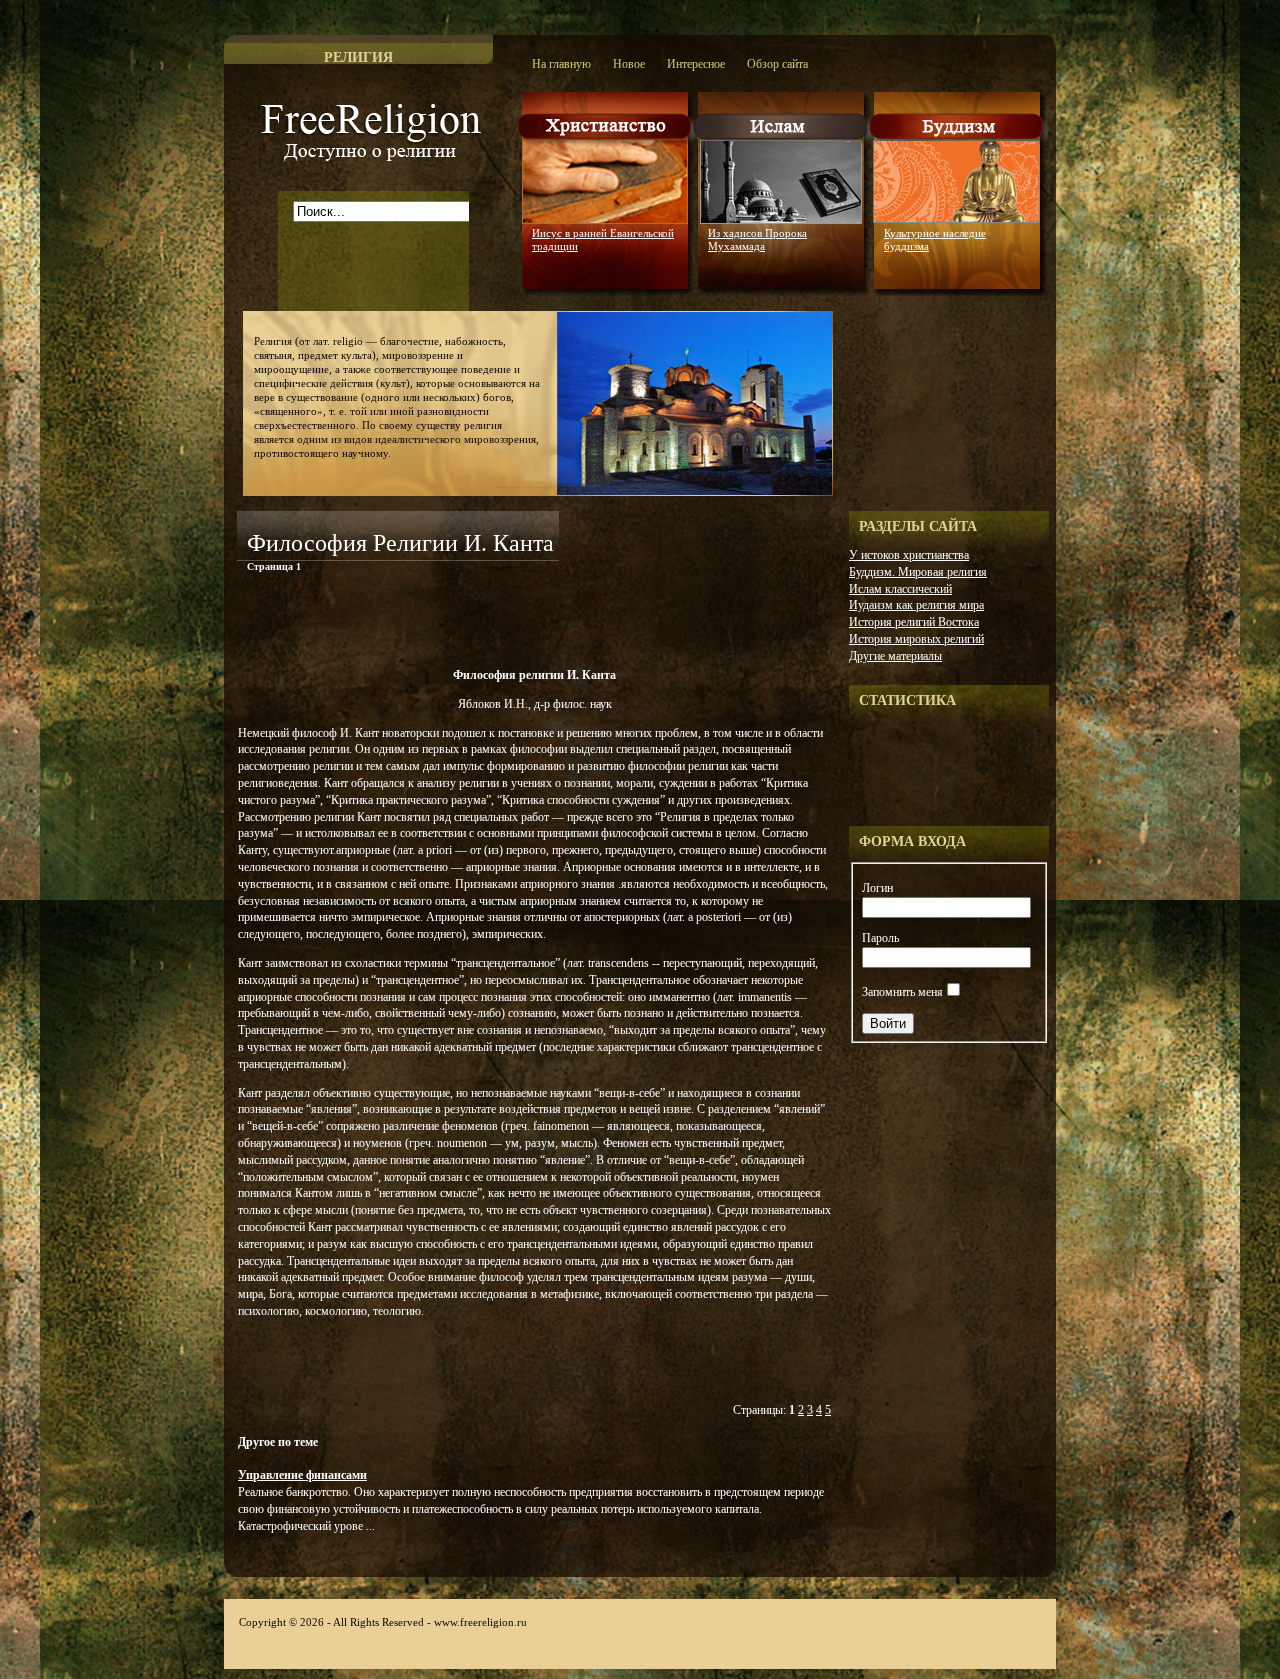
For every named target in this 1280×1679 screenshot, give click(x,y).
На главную (561, 64)
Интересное (696, 64)
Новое (629, 64)
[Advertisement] (471, 624)
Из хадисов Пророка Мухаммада (757, 239)
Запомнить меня (902, 992)
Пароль (880, 938)
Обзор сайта (777, 64)
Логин (877, 888)
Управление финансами (302, 1475)
